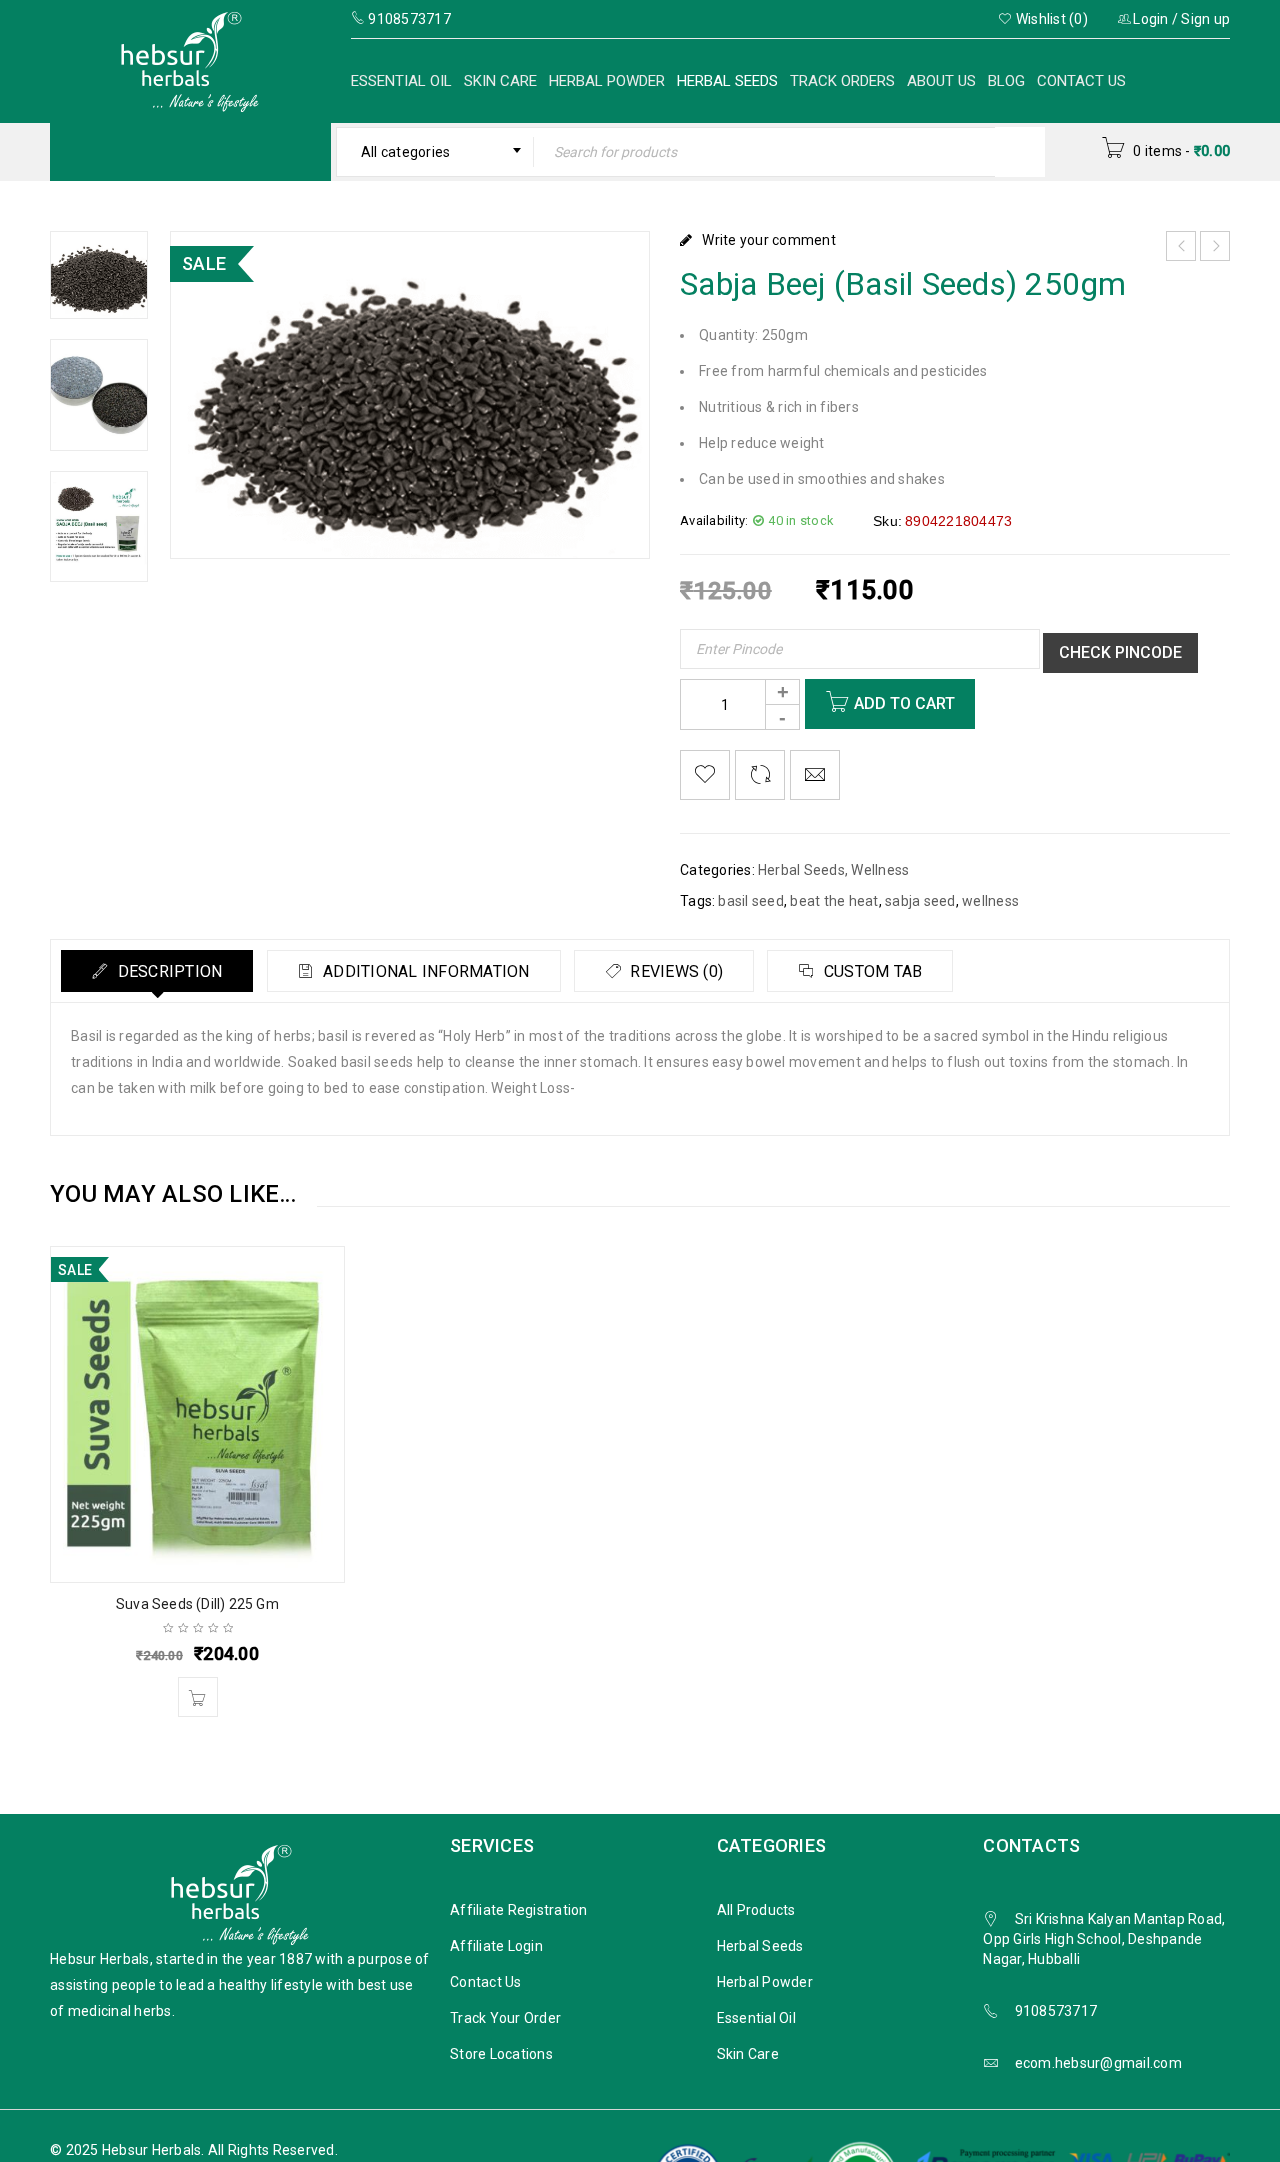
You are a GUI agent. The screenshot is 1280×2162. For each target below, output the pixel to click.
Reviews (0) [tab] (674, 971)
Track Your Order (505, 2018)
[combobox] (435, 152)
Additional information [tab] (424, 971)
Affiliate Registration (519, 1910)
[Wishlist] (705, 775)
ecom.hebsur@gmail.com (1098, 2063)
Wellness (880, 870)
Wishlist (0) (1050, 19)
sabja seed (920, 901)
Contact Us (1081, 81)
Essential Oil (401, 81)
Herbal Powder (607, 81)
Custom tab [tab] (871, 971)
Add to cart (904, 703)
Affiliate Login (496, 1946)
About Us (941, 81)
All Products (756, 1910)
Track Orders (842, 81)
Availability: (714, 520)
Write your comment (769, 240)
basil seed (751, 901)
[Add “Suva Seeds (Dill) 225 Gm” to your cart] (198, 1697)
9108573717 (1056, 2011)
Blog (1006, 81)
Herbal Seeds (727, 81)
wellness (990, 901)
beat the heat (834, 901)
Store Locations (501, 2054)
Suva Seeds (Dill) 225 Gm (197, 1604)
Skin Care (500, 81)
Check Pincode (1120, 652)
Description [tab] (167, 971)
